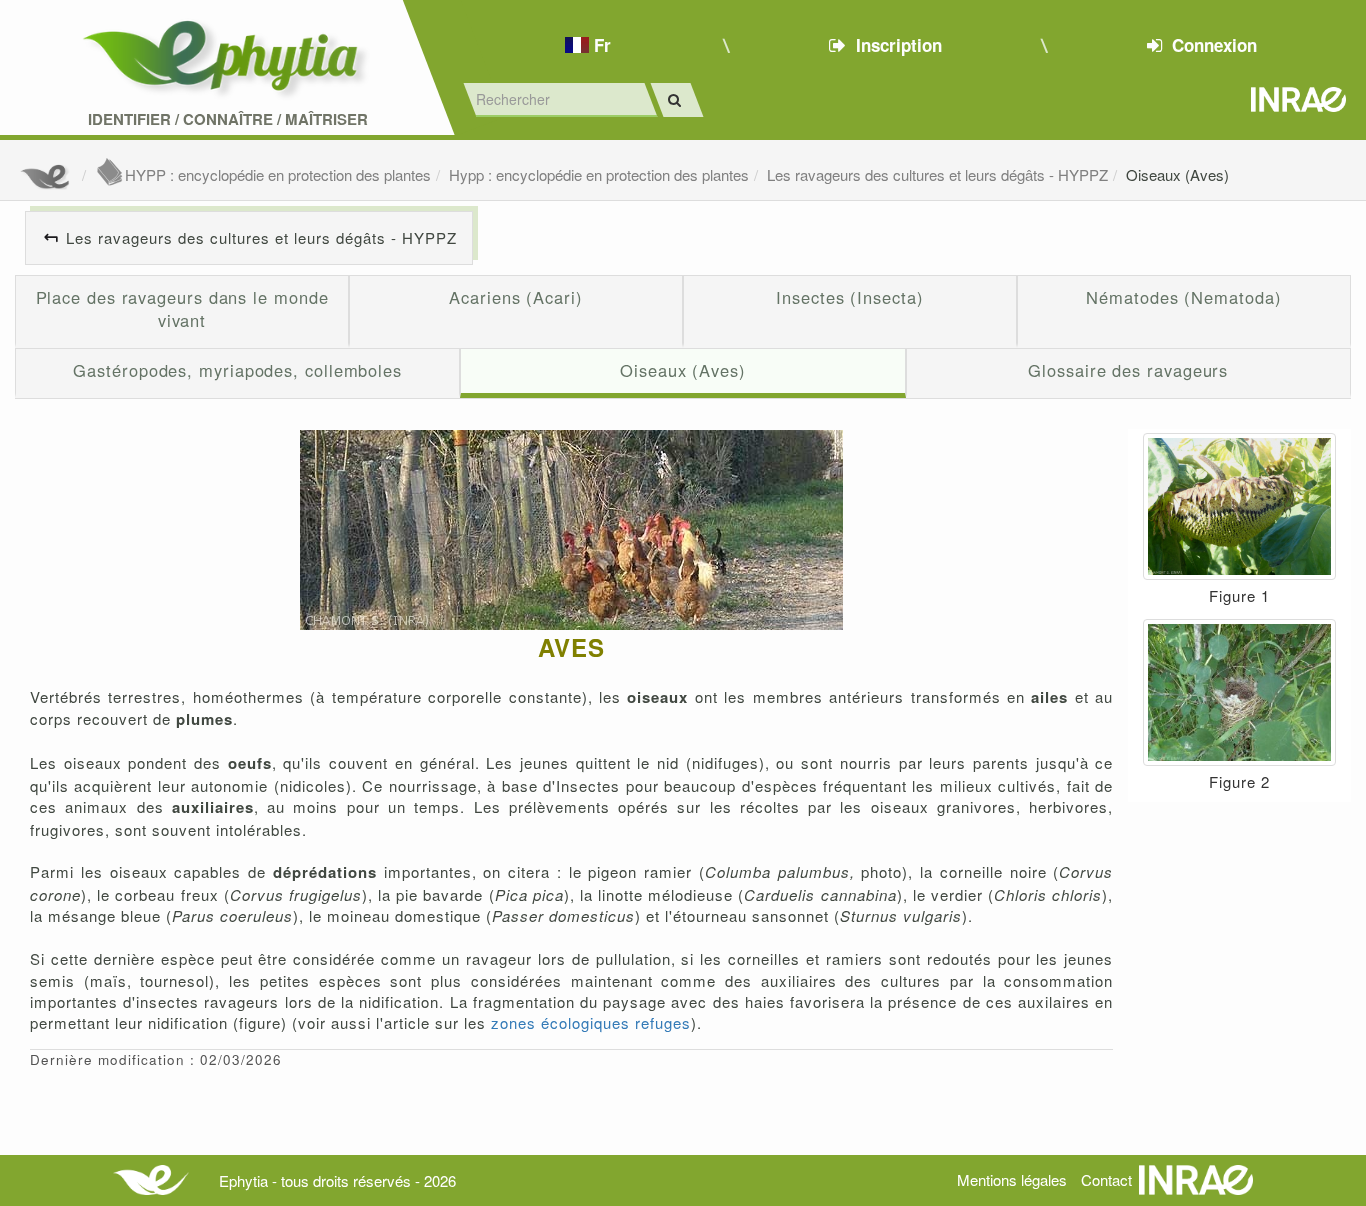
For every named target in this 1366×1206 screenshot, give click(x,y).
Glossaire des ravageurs (1128, 370)
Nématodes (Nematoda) (1183, 297)
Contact (1106, 1179)
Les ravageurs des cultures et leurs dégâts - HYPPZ (937, 174)
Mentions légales (1012, 1179)
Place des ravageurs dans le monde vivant (182, 309)
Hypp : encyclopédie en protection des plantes (599, 174)
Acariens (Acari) (516, 297)
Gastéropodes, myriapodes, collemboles (237, 370)
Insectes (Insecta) (849, 297)
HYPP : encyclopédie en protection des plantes (278, 174)
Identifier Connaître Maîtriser (228, 119)
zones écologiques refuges (591, 1022)
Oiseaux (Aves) (1177, 174)
